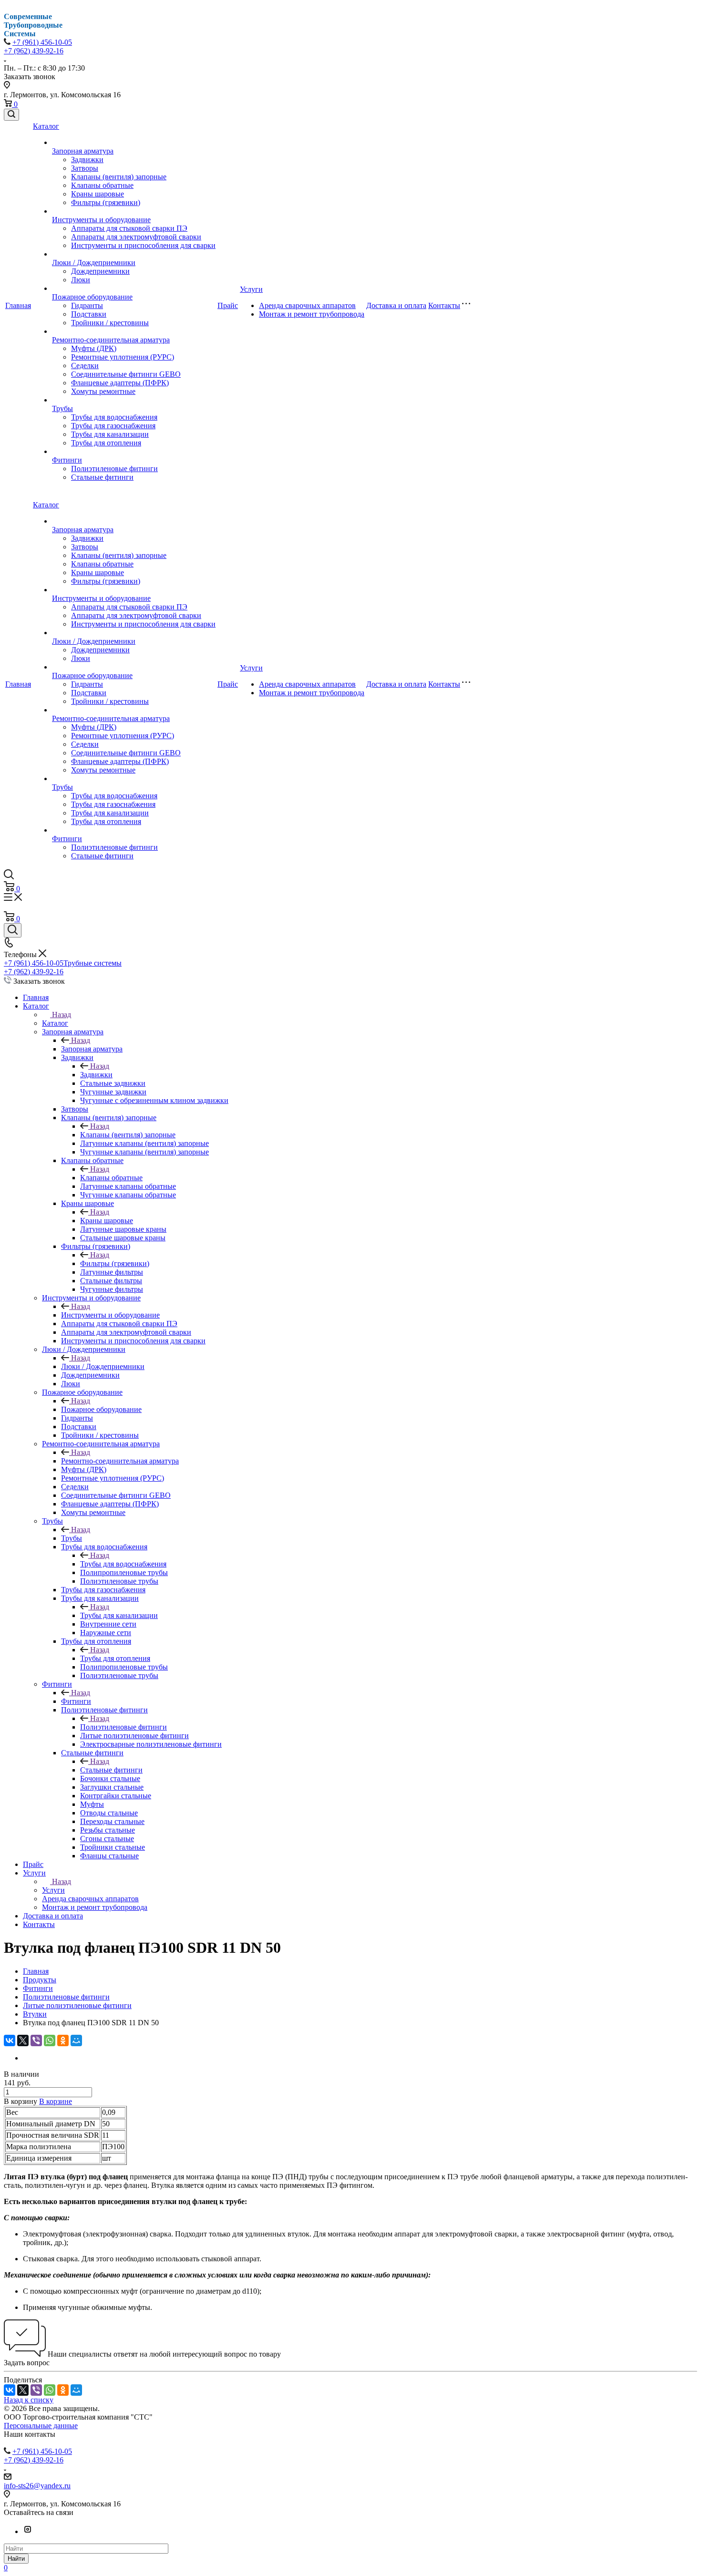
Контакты (444, 305)
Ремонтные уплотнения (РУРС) (123, 357)
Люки (81, 280)
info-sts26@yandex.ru (37, 2486)
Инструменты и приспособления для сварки (143, 245)
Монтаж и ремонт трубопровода (312, 314)
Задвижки (87, 160)
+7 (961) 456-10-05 (42, 42)
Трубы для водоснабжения (114, 417)
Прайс (228, 305)
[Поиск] (11, 115)
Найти (16, 2559)
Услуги (251, 289)
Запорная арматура (83, 151)
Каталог (46, 126)
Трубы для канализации (110, 434)
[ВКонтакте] (10, 2040)
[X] (23, 2040)
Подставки (89, 314)
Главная (18, 305)
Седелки (85, 366)
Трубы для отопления (106, 443)
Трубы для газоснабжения (113, 426)
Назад (62, 1015)
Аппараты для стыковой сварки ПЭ (129, 228)
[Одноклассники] (63, 2040)
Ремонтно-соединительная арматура (111, 340)
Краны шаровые (98, 194)
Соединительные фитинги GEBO (126, 374)
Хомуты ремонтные (103, 391)
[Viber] (36, 2040)
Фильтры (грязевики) (106, 202)
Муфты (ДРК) (94, 348)
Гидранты (87, 305)
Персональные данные (41, 2426)
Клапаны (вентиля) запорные (119, 177)
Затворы (85, 168)
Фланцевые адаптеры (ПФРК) (120, 383)
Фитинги (67, 460)
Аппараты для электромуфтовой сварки (136, 237)
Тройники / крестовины (110, 323)
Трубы (62, 408)
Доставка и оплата (396, 305)
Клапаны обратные (102, 185)
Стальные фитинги (102, 477)
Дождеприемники (100, 271)
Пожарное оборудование (92, 297)
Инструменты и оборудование (101, 220)
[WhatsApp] (50, 2040)
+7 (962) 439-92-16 (34, 51)
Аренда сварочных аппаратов (307, 305)
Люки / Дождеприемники (94, 263)
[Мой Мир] (76, 2040)
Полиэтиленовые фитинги (114, 469)
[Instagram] (28, 2531)
